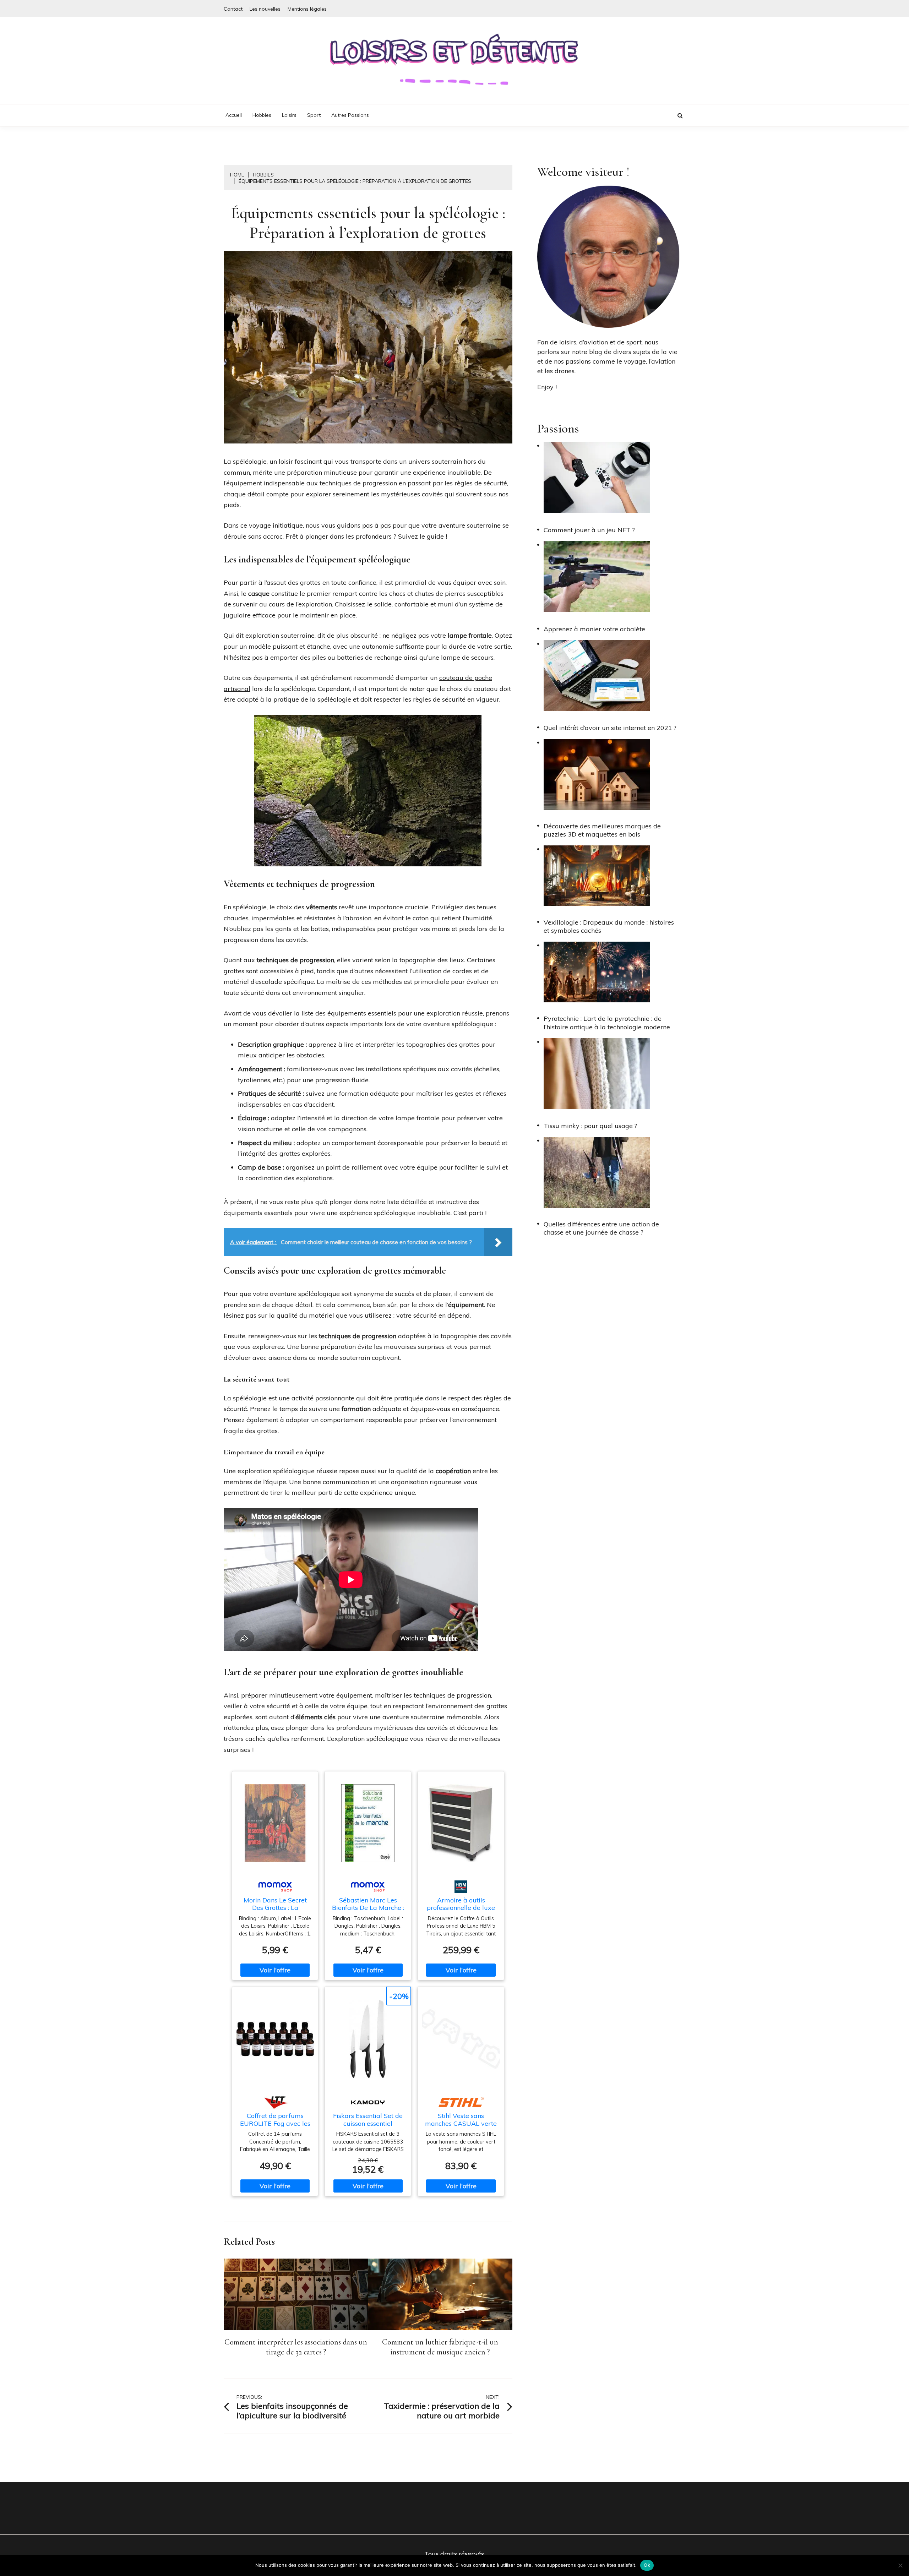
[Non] (900, 2565)
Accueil (234, 115)
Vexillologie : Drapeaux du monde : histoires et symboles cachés (609, 926)
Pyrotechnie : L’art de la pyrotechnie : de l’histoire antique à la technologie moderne (607, 1023)
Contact (233, 9)
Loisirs (289, 115)
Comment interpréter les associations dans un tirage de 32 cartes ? (296, 2347)
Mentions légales (307, 9)
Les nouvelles (265, 9)
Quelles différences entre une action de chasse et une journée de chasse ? (601, 1228)
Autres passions (350, 115)
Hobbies (262, 115)
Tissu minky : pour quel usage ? (590, 1126)
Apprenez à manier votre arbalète (594, 629)
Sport (314, 115)
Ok (647, 2565)
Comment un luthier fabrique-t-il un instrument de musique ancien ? (440, 2347)
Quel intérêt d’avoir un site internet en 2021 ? (610, 728)
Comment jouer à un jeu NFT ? (589, 530)
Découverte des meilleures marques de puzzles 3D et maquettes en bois (602, 830)
